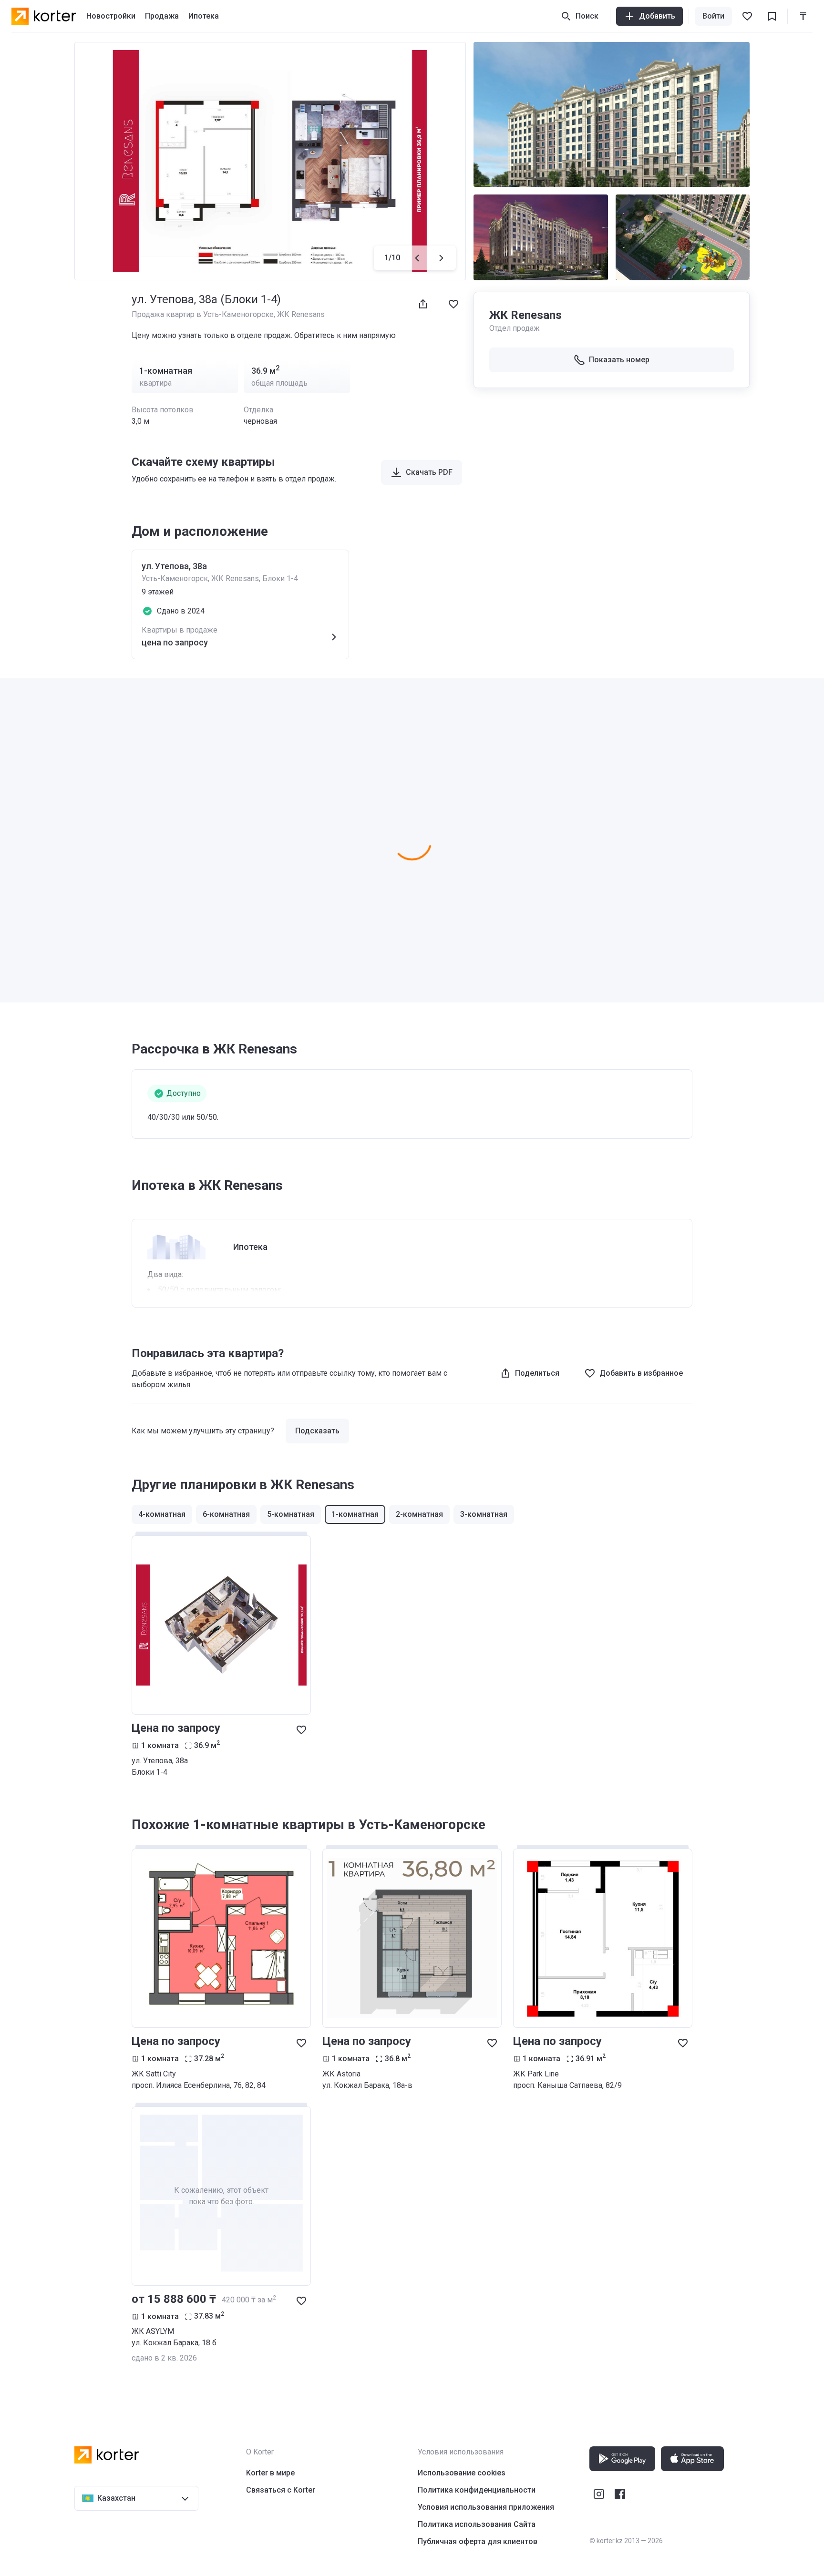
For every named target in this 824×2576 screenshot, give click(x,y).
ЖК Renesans (301, 314)
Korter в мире (270, 2473)
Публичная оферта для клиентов (478, 2541)
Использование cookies (462, 2473)
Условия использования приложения (486, 2507)
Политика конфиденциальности (477, 2490)
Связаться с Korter (281, 2490)
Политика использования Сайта (477, 2524)
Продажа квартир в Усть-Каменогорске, (204, 314)
